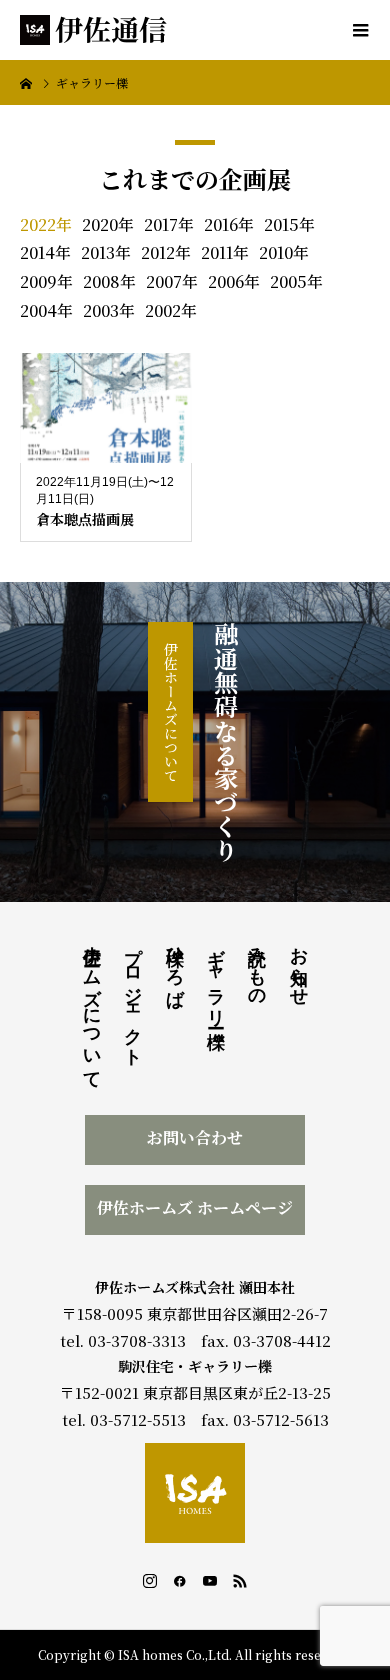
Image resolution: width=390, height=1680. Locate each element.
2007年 (172, 281)
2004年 (46, 310)
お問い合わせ (195, 1137)
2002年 (171, 310)
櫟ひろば (175, 966)
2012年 (166, 252)
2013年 (106, 252)
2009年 (46, 281)
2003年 (109, 310)
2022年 (46, 224)
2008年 (109, 281)
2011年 (225, 252)
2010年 (284, 252)
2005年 (296, 281)
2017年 (169, 224)
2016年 (229, 224)
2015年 (289, 224)
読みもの (257, 966)
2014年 (45, 252)
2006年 (234, 281)
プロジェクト (133, 996)
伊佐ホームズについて (171, 712)
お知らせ (299, 966)
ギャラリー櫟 (216, 976)
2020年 (108, 224)
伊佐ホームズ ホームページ (195, 1207)
